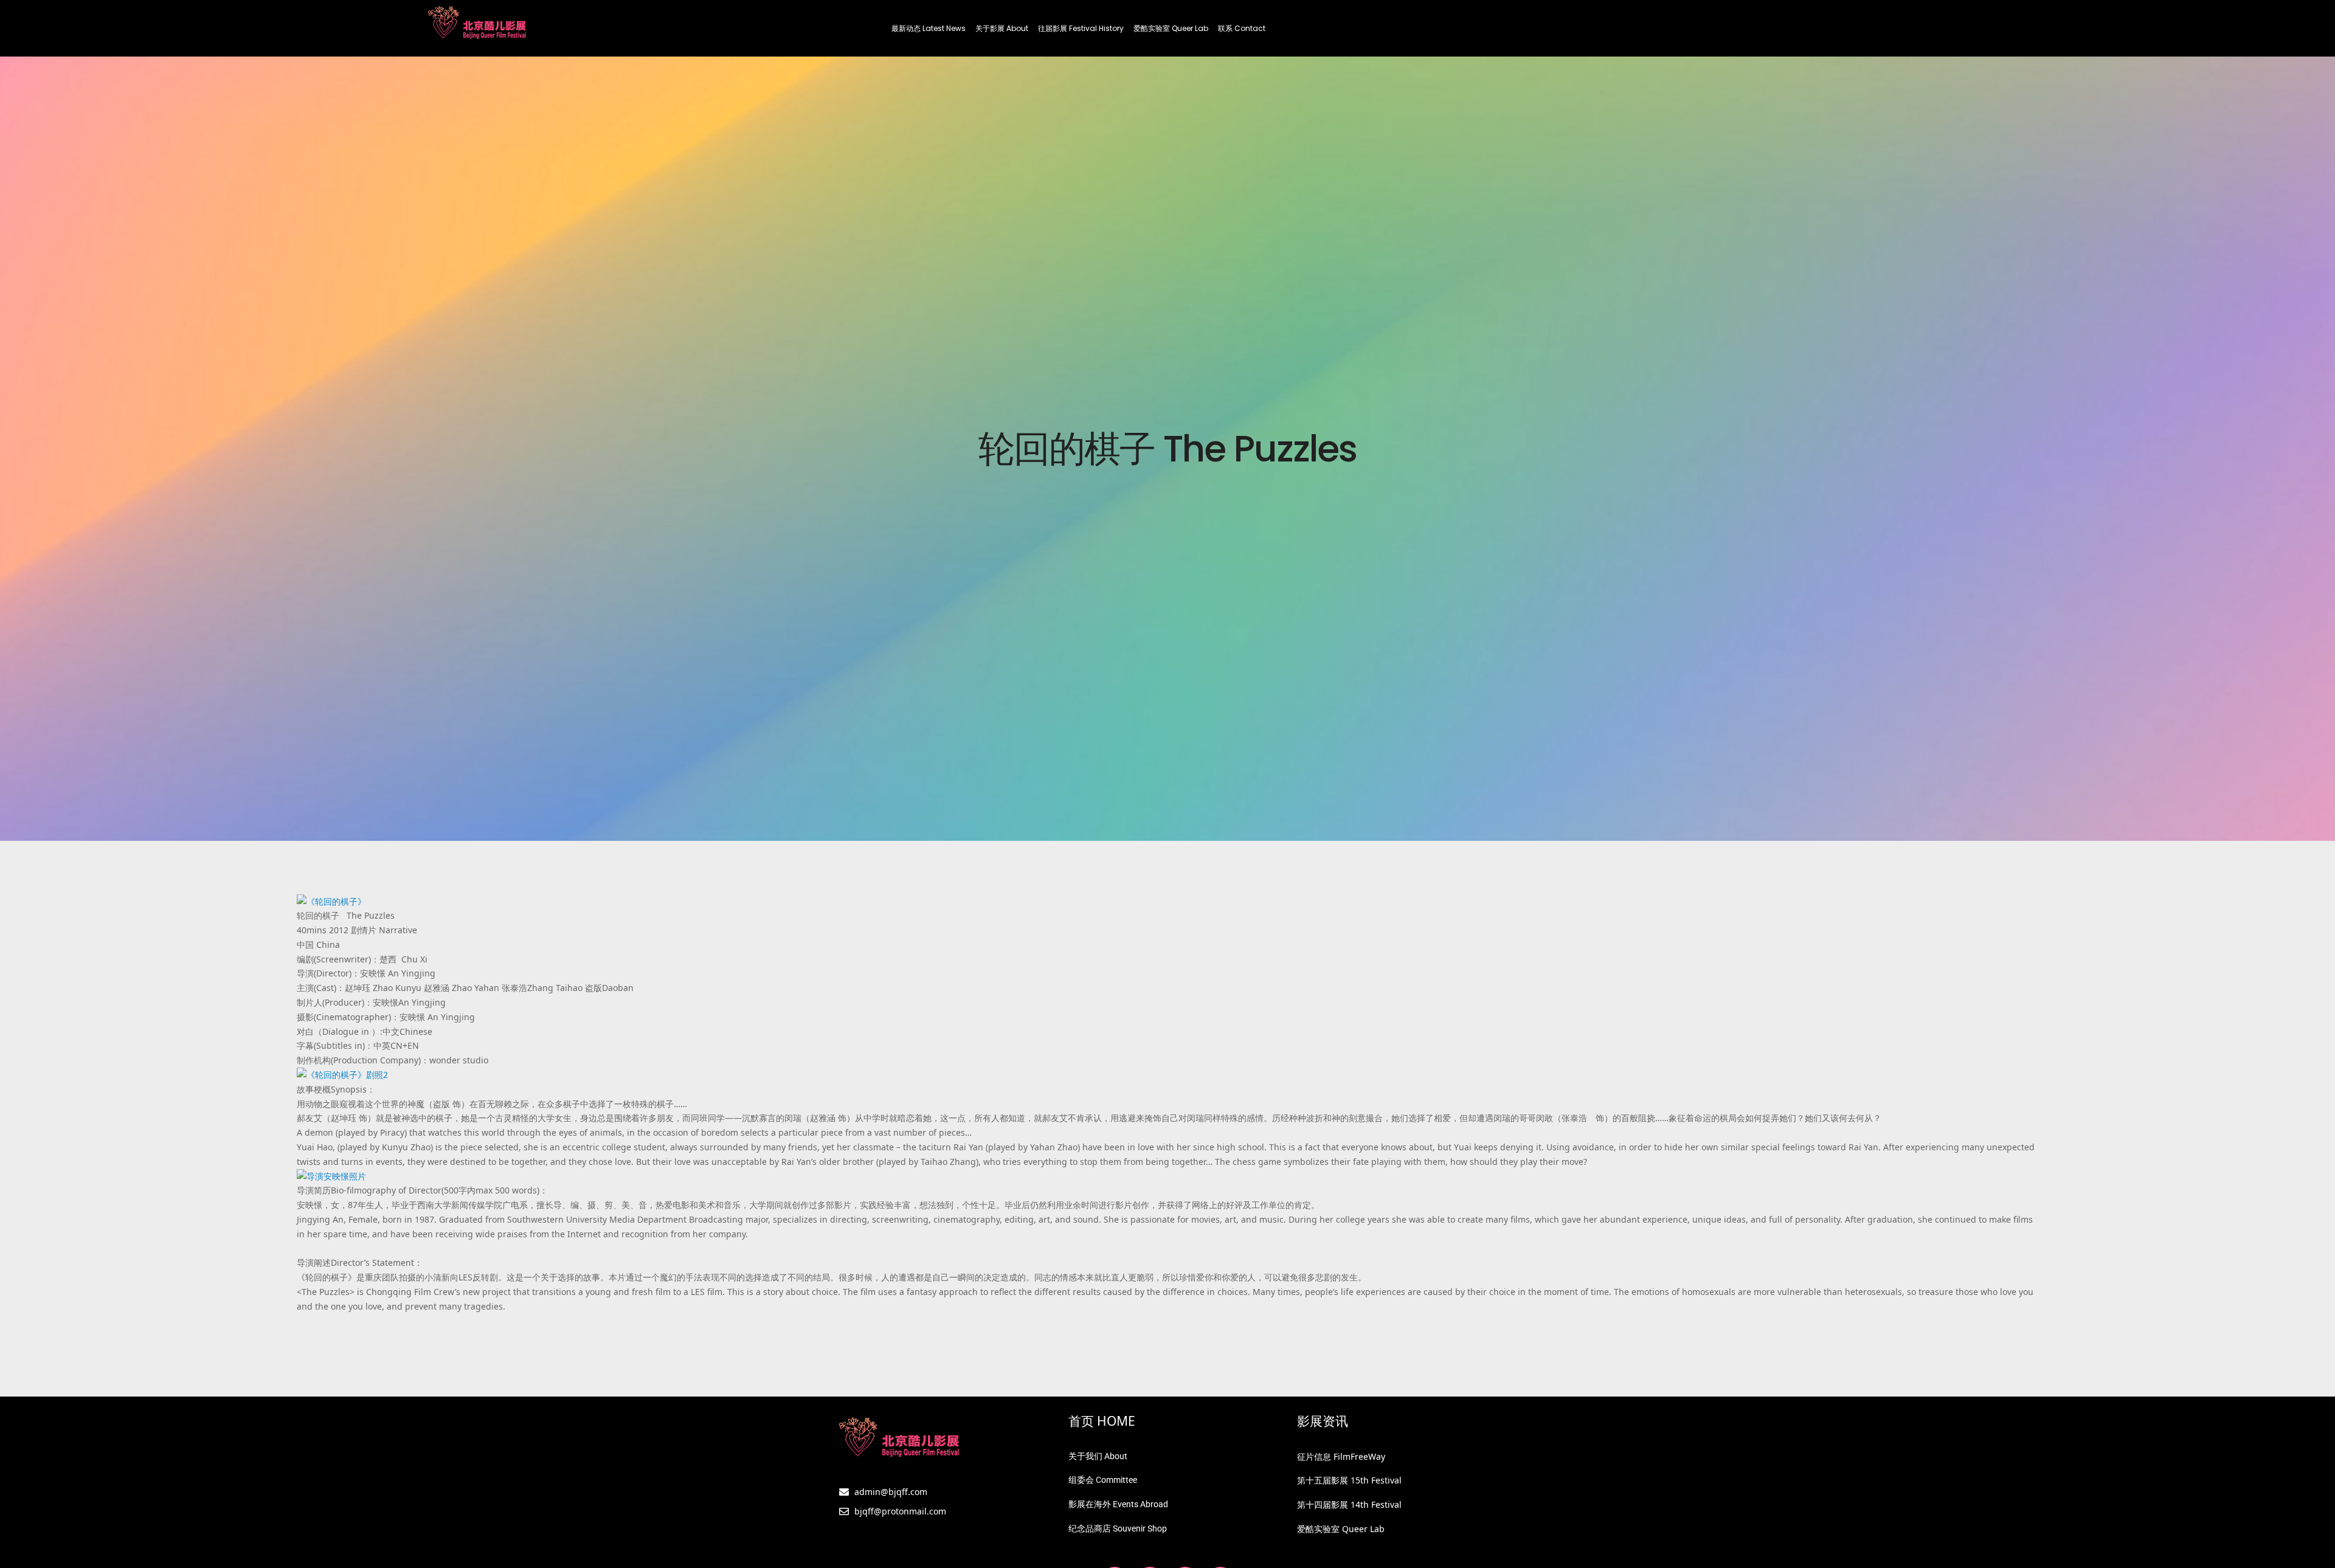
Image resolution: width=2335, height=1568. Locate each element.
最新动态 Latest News (929, 28)
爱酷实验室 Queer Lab (1171, 28)
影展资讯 (1323, 1421)
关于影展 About (1002, 28)
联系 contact (1242, 28)
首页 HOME (1102, 1421)
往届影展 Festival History (1081, 28)
